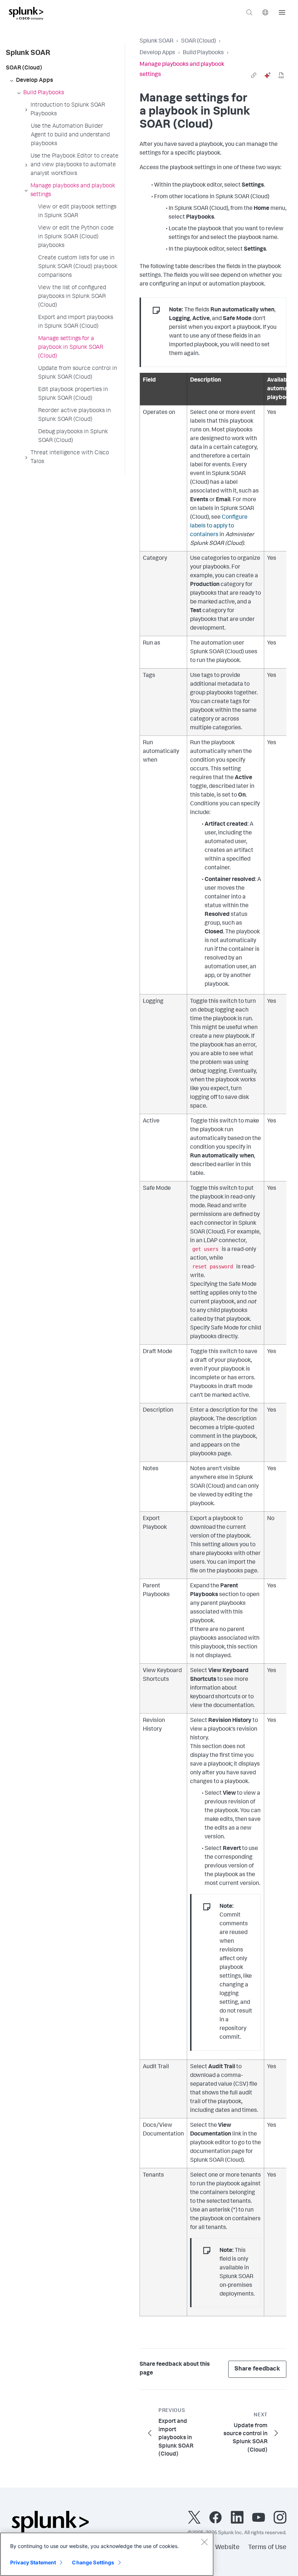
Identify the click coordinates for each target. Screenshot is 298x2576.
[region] (107, 2554)
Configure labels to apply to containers (219, 526)
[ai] (267, 75)
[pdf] (281, 75)
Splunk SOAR (156, 41)
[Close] (204, 2542)
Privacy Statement (33, 2562)
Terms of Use (267, 2548)
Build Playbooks (203, 53)
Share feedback (257, 2369)
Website (227, 2548)
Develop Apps (157, 53)
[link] (254, 75)
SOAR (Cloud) (198, 41)
